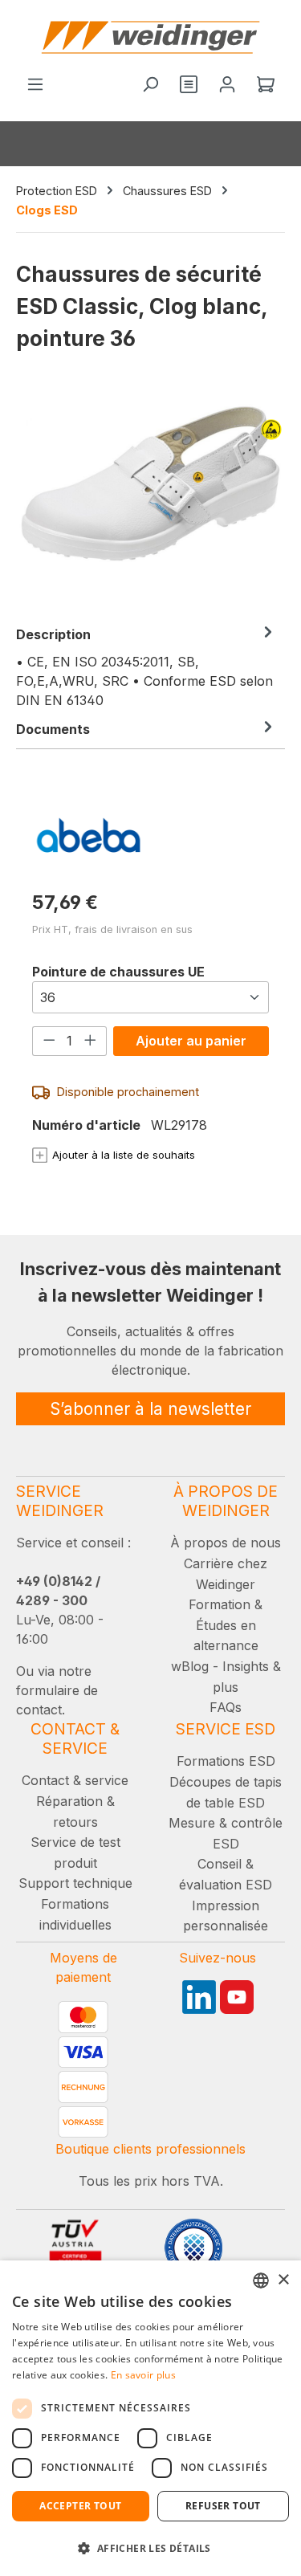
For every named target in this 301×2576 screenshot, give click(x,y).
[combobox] (261, 2280)
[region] (150, 500)
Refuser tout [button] (223, 2506)
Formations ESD (226, 1761)
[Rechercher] (150, 85)
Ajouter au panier (191, 1041)
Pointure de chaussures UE (118, 971)
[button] (150, 2548)
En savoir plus (143, 2375)
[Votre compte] (227, 85)
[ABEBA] (150, 835)
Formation (220, 1604)
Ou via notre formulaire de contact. (57, 1690)
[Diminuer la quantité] (49, 1041)
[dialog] (150, 2418)
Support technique (75, 1883)
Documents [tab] (53, 729)
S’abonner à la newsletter (150, 1409)
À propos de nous (226, 1543)
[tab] (146, 666)
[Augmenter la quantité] (91, 1041)
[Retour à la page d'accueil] (150, 37)
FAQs (226, 1707)
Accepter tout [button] (80, 2506)
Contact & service (75, 1780)
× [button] (283, 2280)
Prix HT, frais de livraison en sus (112, 929)
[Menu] (35, 85)
